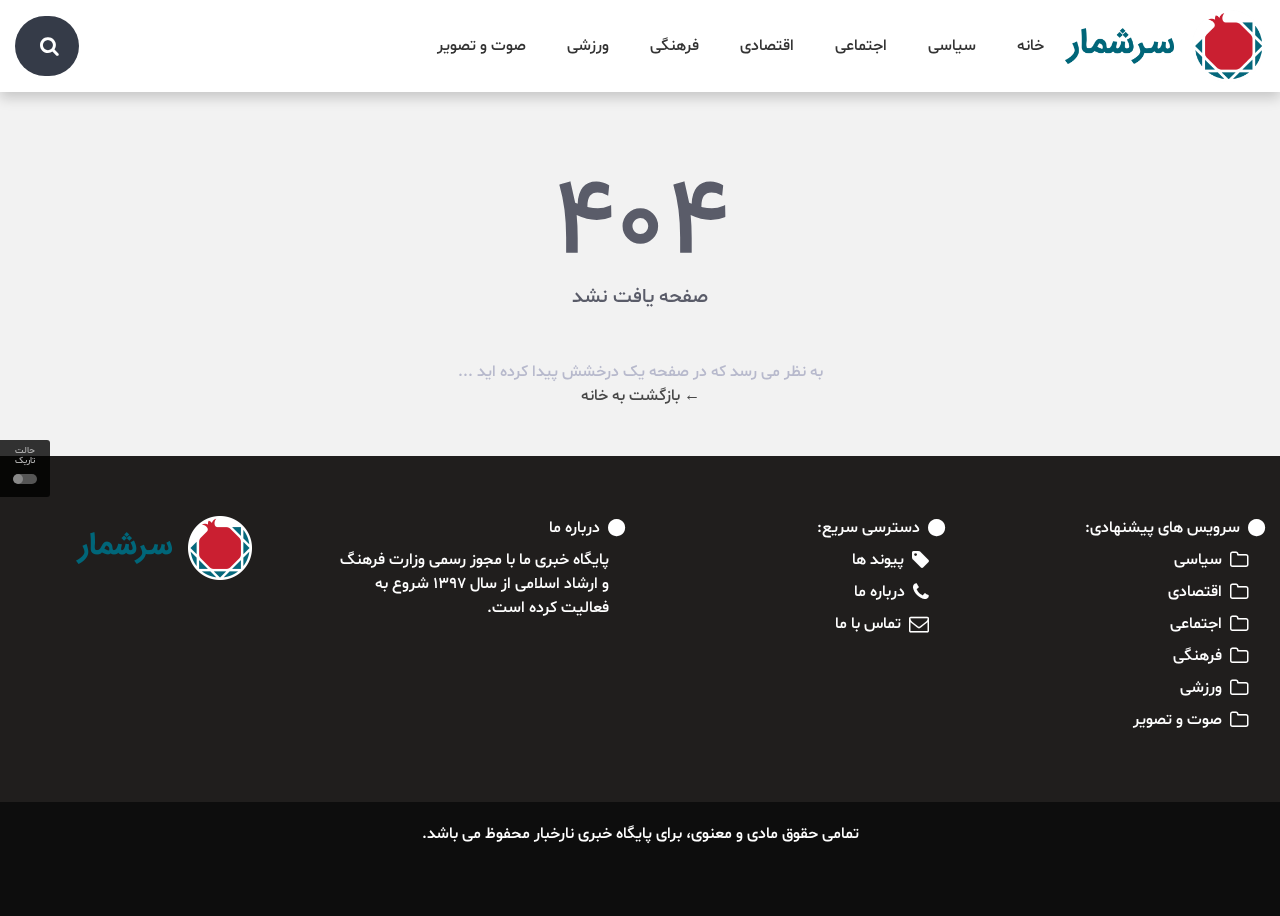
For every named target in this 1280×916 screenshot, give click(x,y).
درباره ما (879, 592)
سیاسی (952, 46)
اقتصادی (767, 46)
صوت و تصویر (481, 46)
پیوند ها (878, 560)
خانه (1030, 46)
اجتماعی (861, 46)
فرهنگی (674, 46)
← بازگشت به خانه (640, 396)
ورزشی (588, 46)
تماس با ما (868, 624)
